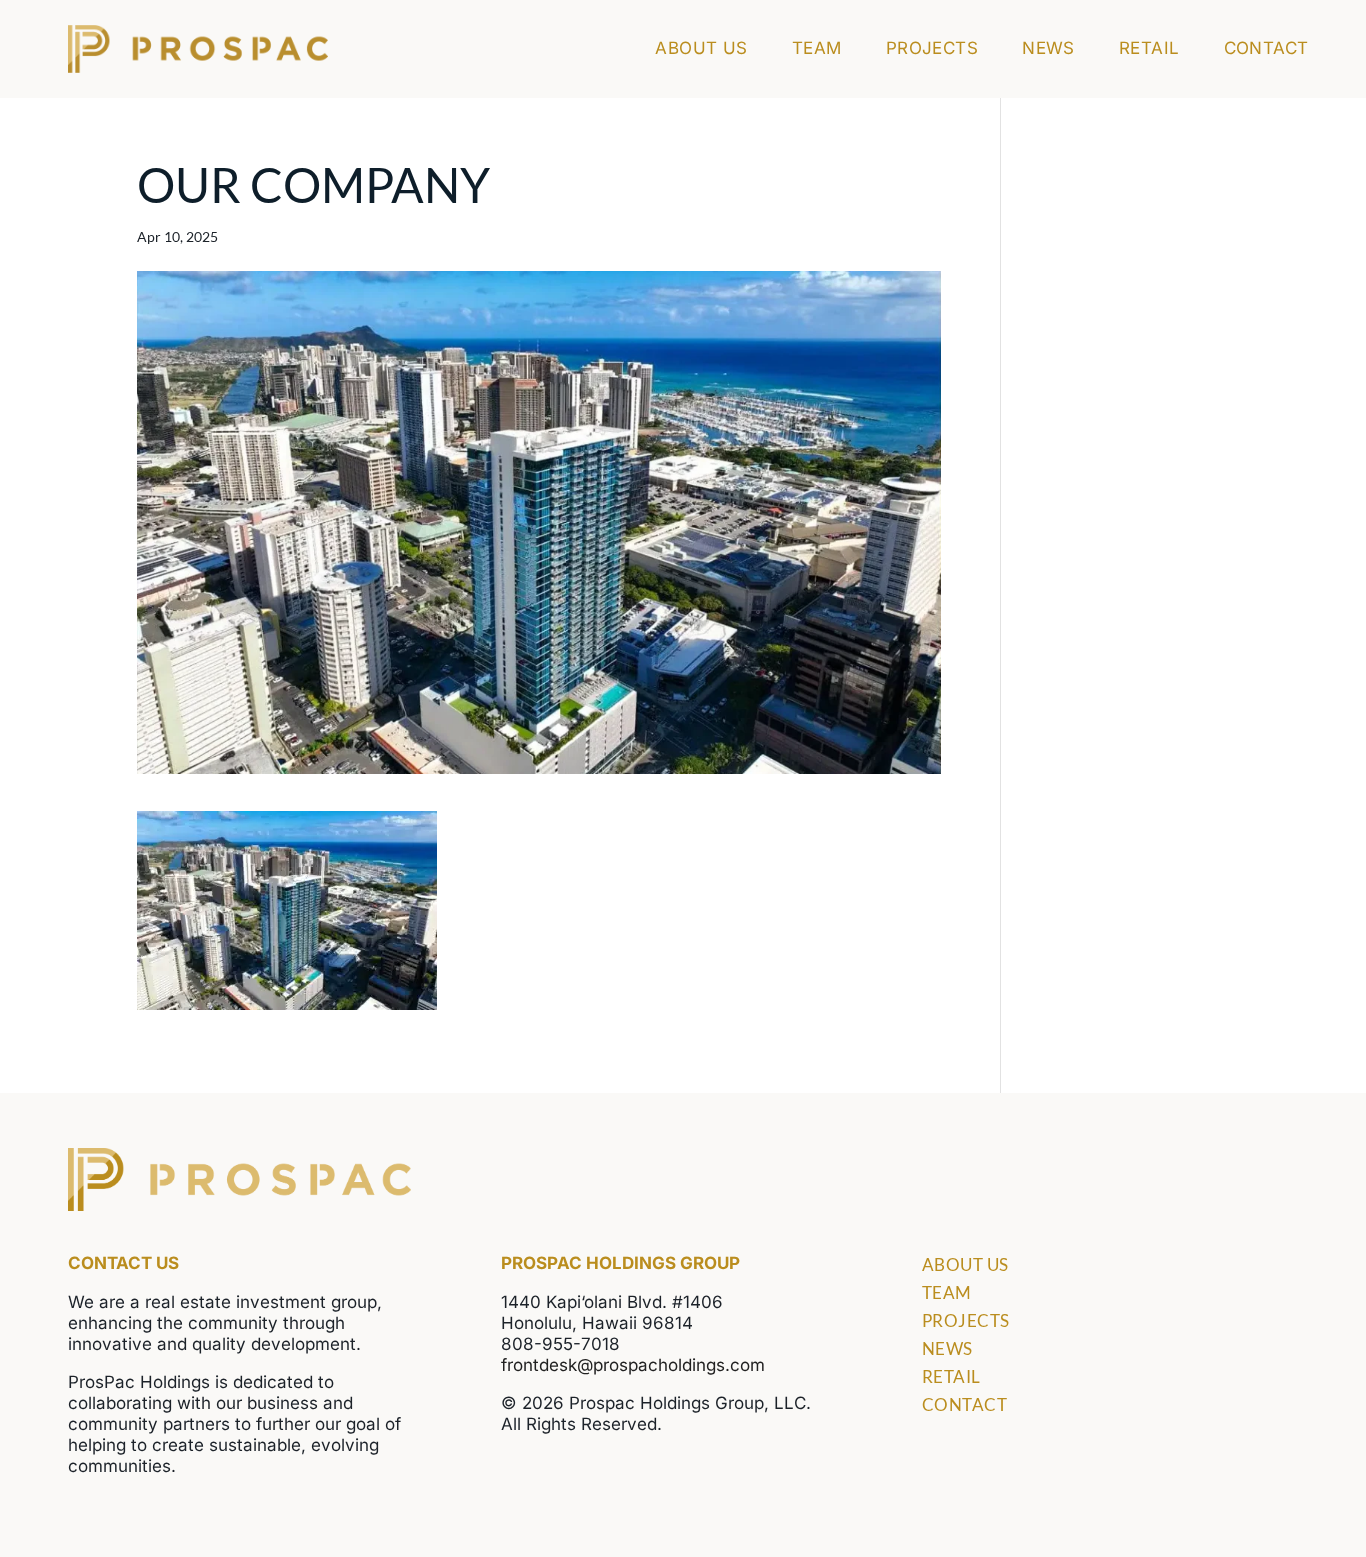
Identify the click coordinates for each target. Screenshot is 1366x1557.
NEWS (1048, 49)
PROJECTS (932, 49)
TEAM (817, 49)
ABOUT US (701, 49)
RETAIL (1149, 49)
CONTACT (1266, 49)
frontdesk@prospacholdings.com (633, 1365)
